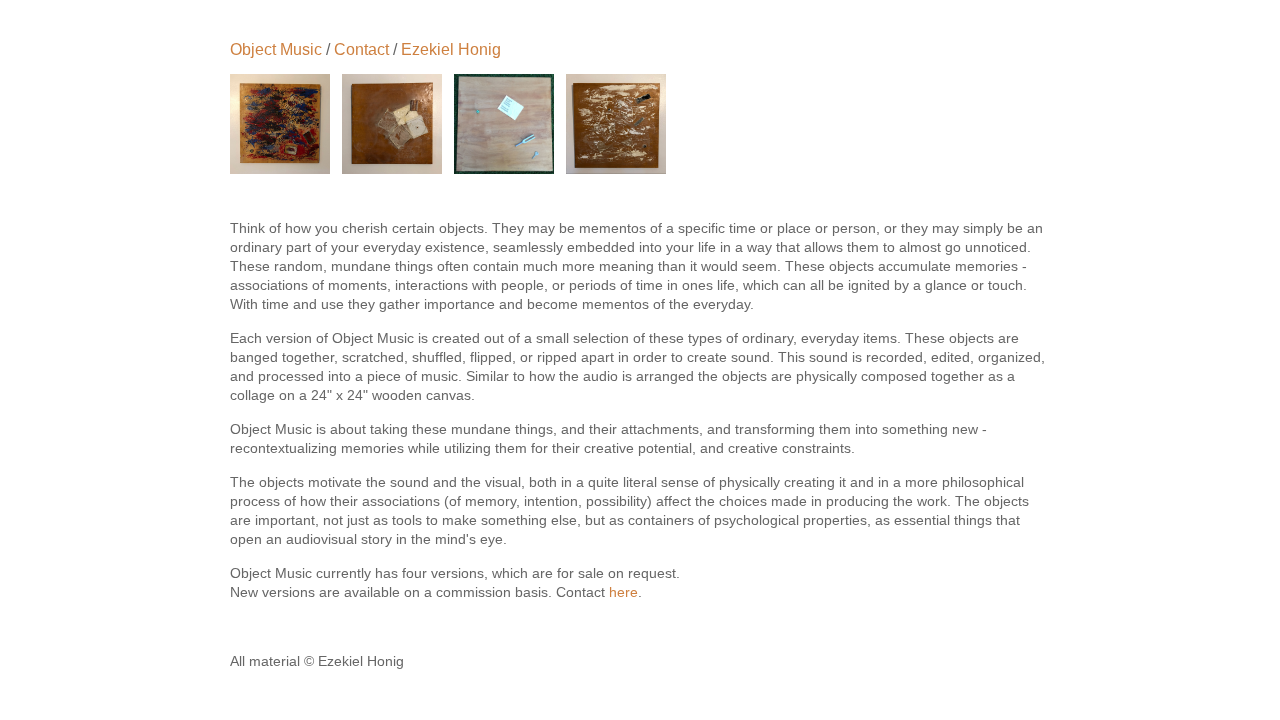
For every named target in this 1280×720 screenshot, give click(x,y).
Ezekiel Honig (451, 49)
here (623, 592)
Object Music (276, 49)
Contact (361, 49)
